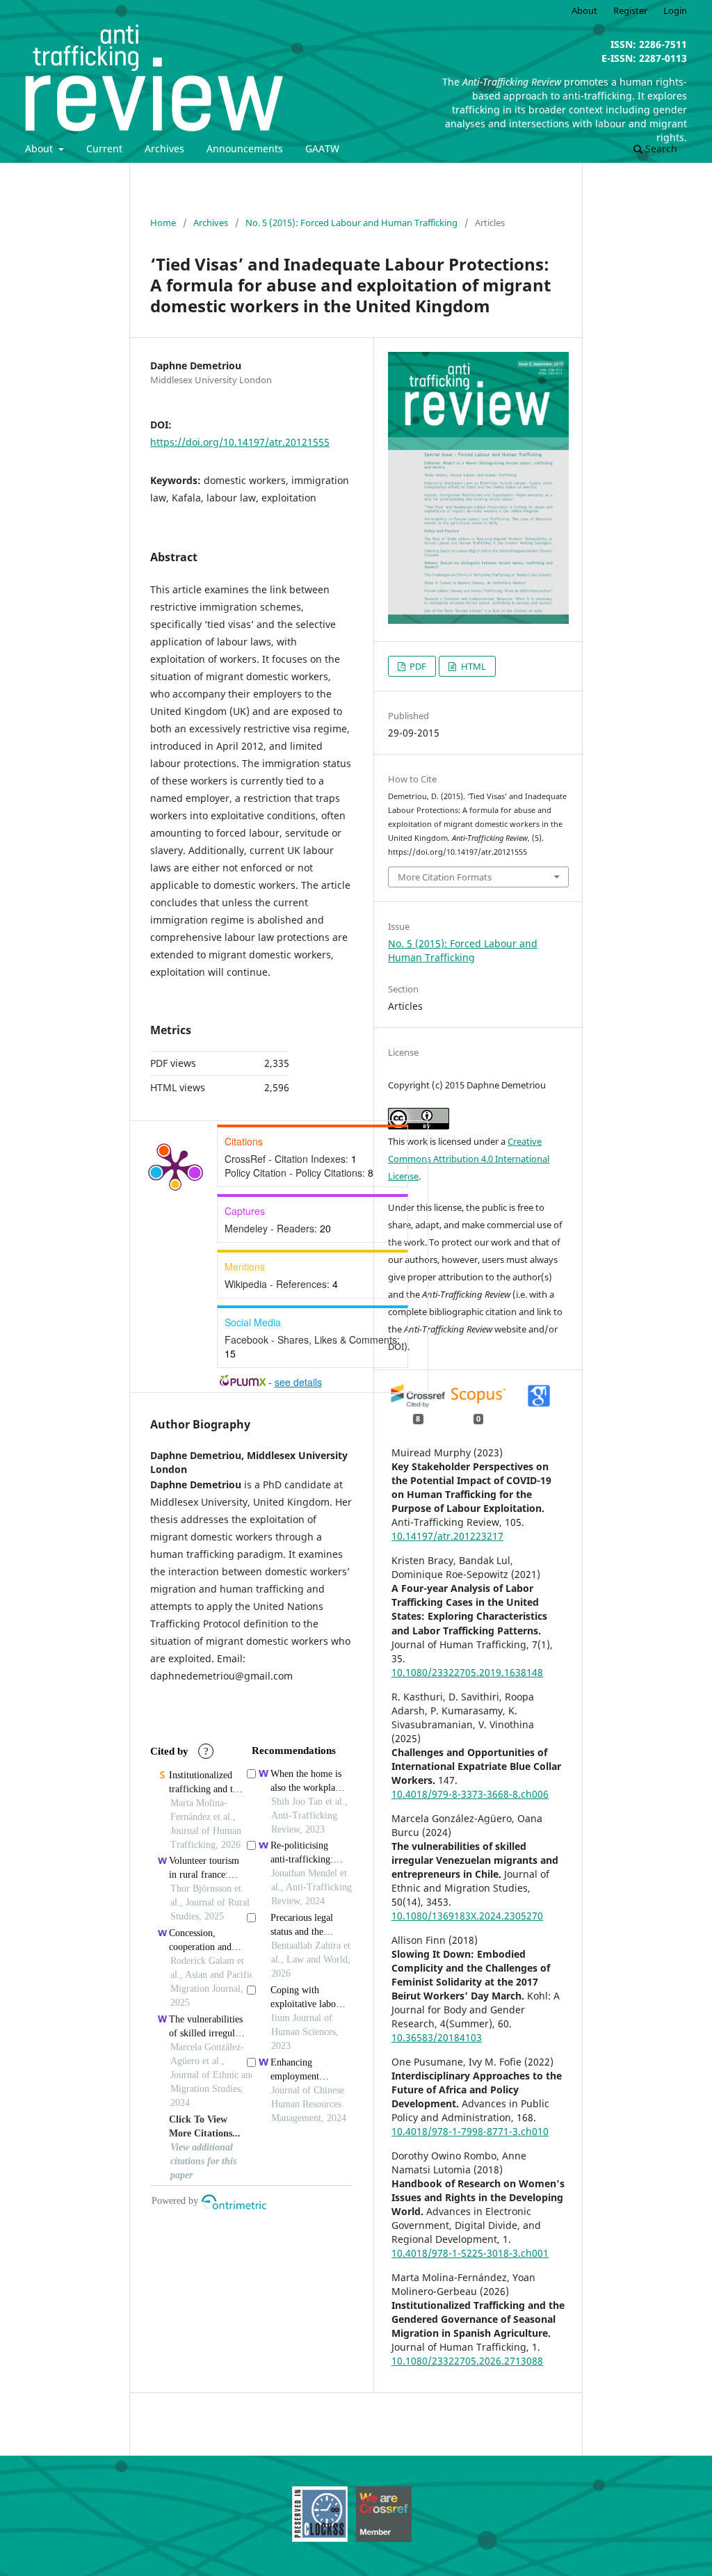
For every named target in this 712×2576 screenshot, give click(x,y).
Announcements (245, 148)
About (40, 148)
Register (630, 10)
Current (104, 148)
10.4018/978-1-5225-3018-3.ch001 (470, 2253)
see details (298, 1382)
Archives (164, 148)
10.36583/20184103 (437, 2037)
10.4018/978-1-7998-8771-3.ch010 (470, 2131)
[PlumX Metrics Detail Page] (175, 1166)
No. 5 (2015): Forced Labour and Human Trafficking (351, 223)
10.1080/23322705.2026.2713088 (467, 2361)
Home (163, 223)
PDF (417, 666)
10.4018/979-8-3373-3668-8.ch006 (470, 1794)
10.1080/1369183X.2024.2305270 (467, 1916)
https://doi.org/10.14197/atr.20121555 (240, 442)
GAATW (322, 148)
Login (675, 10)
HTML (472, 666)
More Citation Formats (445, 877)
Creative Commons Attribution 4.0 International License (469, 1159)
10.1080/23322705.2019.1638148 (467, 1672)
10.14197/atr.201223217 (447, 1536)
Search (660, 148)
